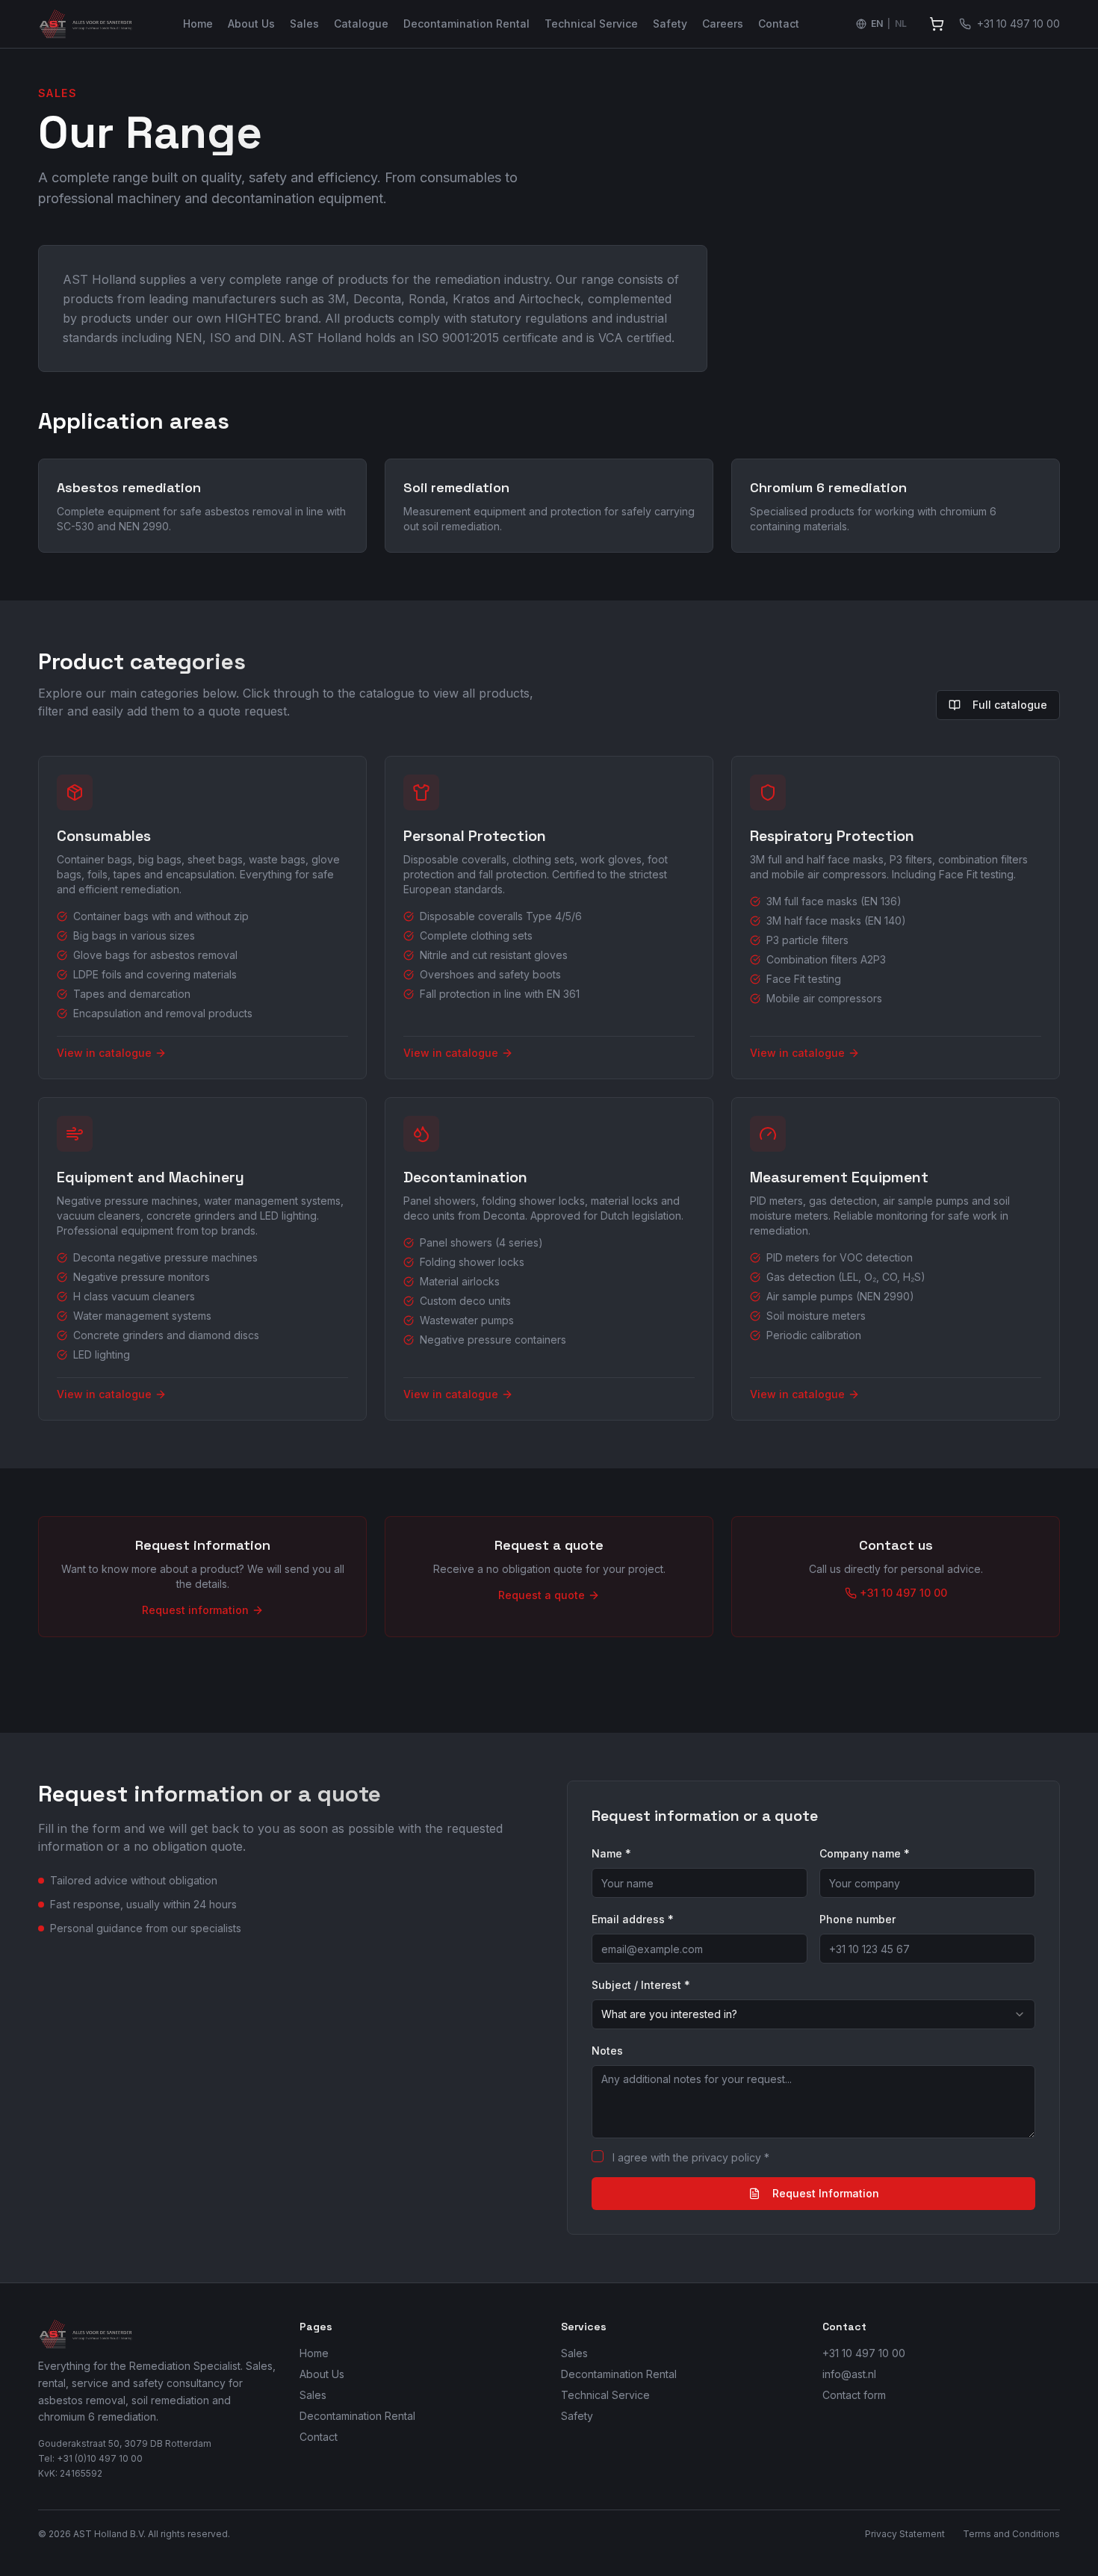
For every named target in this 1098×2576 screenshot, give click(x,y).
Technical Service (591, 24)
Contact (779, 24)
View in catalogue (104, 1053)
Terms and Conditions (1011, 2534)
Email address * (633, 1919)
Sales (304, 24)
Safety (670, 24)
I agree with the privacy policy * (691, 2157)
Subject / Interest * (641, 1985)
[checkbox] (598, 2156)
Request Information (826, 2193)
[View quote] (937, 24)
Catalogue (361, 24)
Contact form (854, 2395)
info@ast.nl (849, 2374)
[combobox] (813, 2014)
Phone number (857, 1919)
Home (198, 24)
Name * (611, 1853)
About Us (251, 24)
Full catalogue (1010, 705)
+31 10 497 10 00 (864, 2353)
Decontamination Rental (466, 24)
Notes (607, 2051)
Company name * (865, 1853)
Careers (723, 24)
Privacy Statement (905, 2534)
